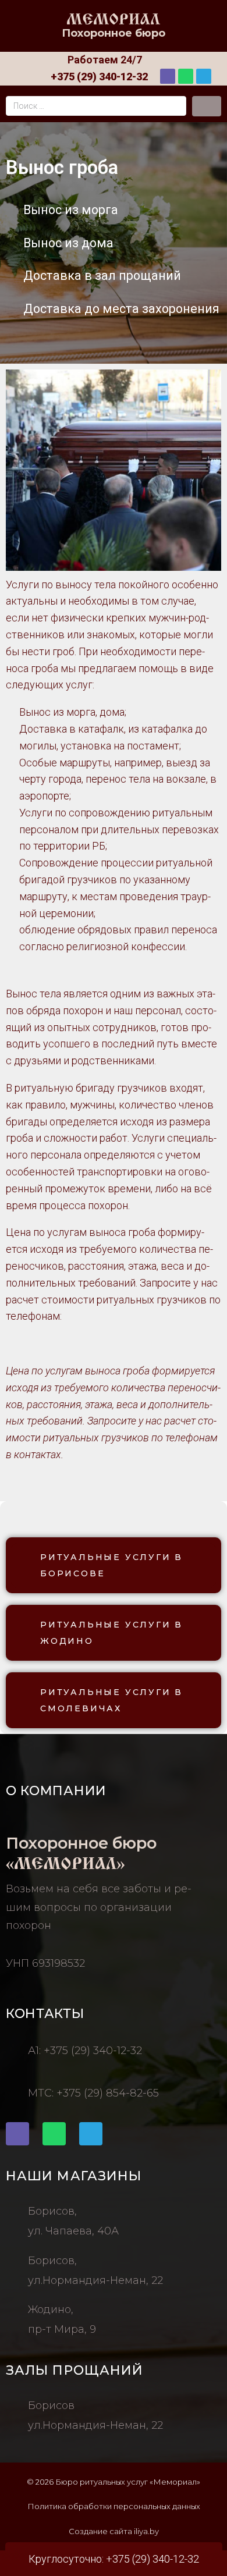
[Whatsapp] (186, 76)
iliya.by (146, 2531)
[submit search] (207, 106)
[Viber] (168, 76)
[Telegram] (204, 76)
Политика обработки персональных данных (114, 2506)
